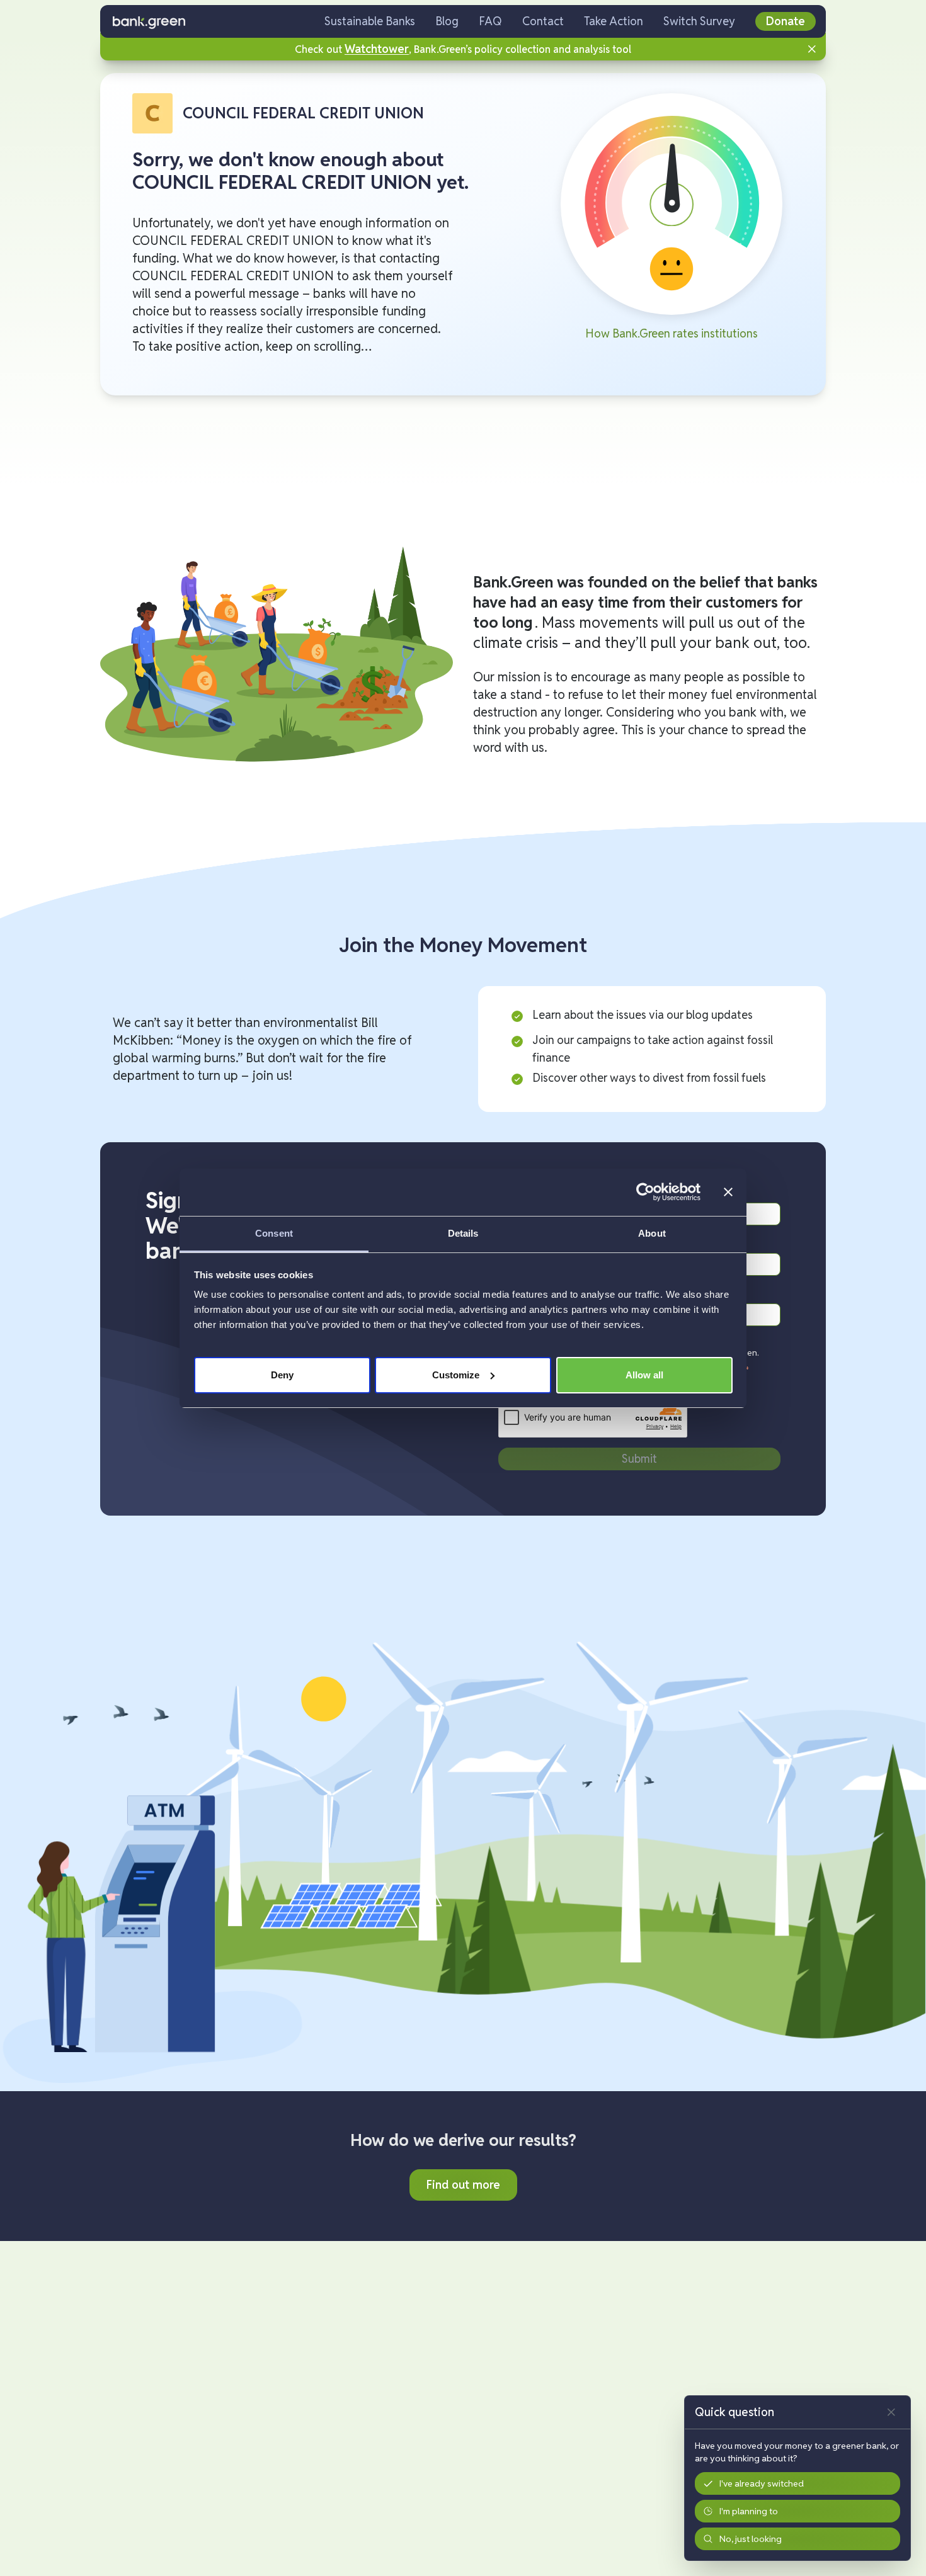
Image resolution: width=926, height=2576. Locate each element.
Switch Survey (699, 21)
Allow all (644, 1374)
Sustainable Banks (370, 21)
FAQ (490, 21)
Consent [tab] (274, 1233)
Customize (456, 1374)
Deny (282, 1374)
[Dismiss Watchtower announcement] (812, 49)
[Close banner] (728, 1192)
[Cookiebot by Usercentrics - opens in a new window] (645, 1192)
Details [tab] (463, 1233)
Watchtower (377, 49)
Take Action (614, 21)
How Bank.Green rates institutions (672, 333)
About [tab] (652, 1233)
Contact (543, 21)
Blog (447, 21)
